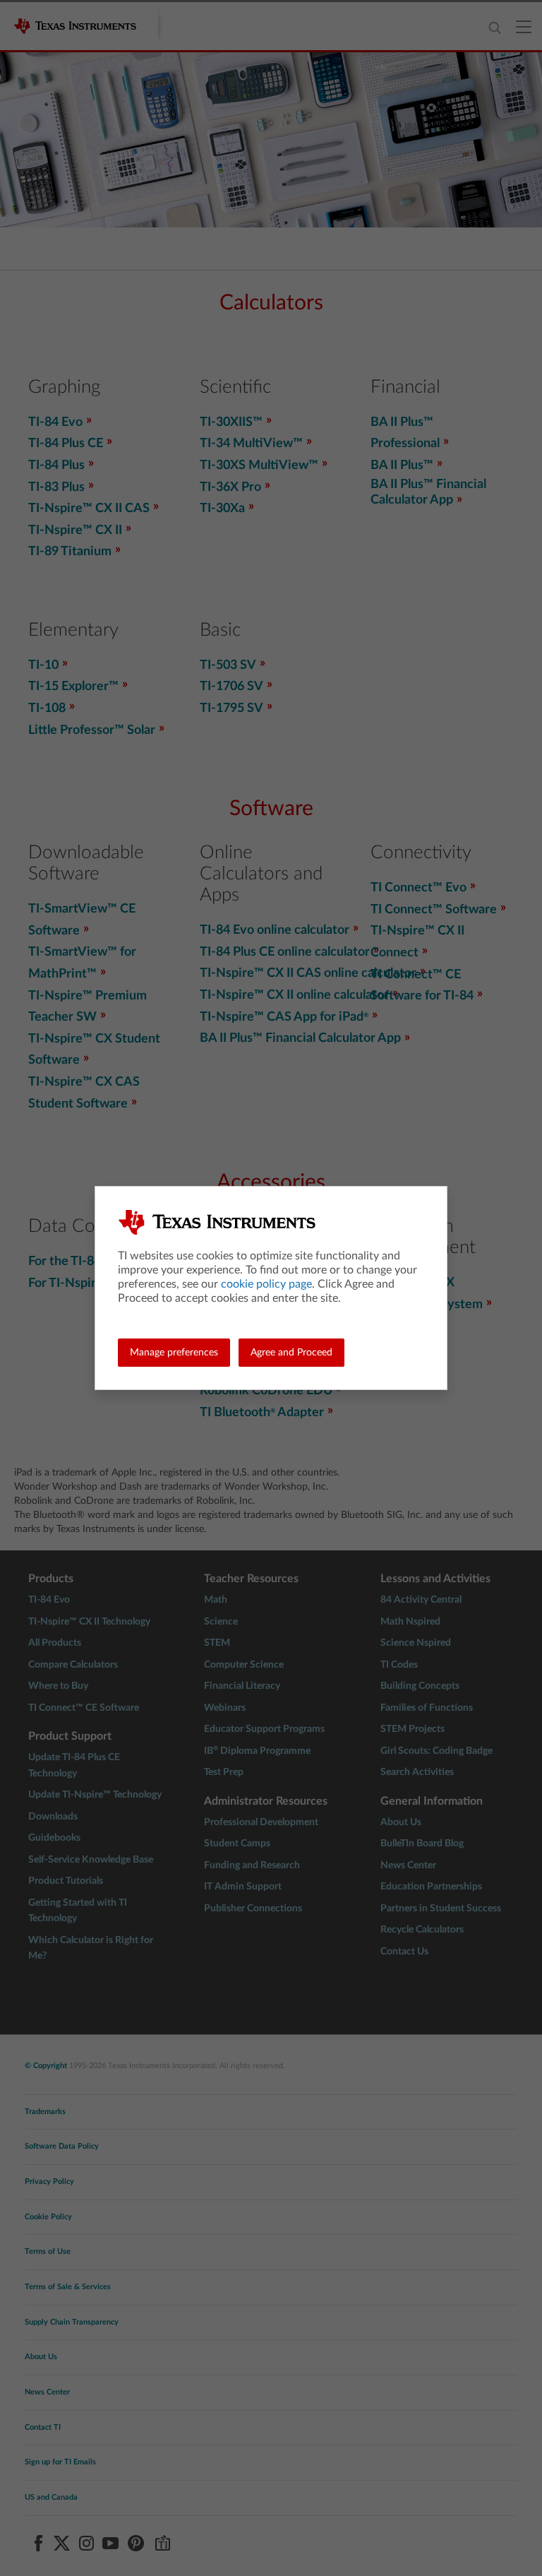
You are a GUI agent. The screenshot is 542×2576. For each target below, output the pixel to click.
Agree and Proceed (291, 1353)
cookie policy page (266, 1284)
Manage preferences (174, 1353)
